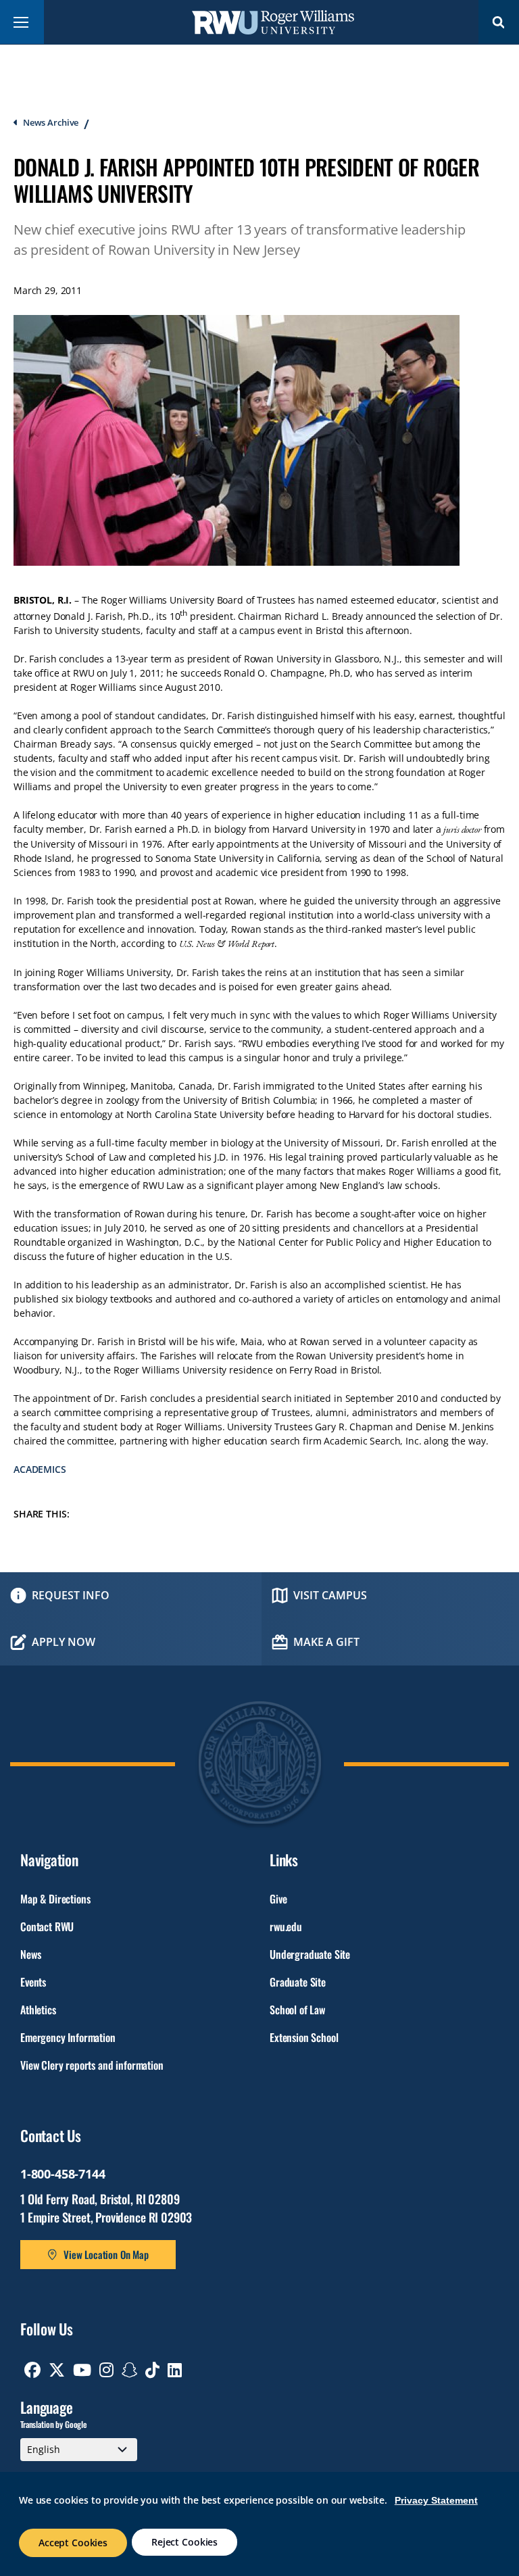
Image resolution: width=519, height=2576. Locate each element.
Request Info (71, 1595)
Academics (40, 1469)
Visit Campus (330, 1595)
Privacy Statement (436, 2500)
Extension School (304, 2037)
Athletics (38, 2010)
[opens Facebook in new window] (32, 2370)
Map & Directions (55, 1899)
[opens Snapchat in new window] (130, 2370)
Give (278, 1899)
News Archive (51, 122)
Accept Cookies (73, 2543)
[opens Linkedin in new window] (175, 2370)
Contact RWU (47, 1926)
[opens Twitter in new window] (57, 2370)
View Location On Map (106, 2254)
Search (499, 22)
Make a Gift (326, 1642)
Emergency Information (68, 2037)
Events (33, 1982)
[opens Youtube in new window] (82, 2370)
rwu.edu (286, 1926)
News (30, 1954)
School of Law (297, 2010)
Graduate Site (298, 1982)
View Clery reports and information (92, 2065)
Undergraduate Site (310, 1954)
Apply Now (64, 1642)
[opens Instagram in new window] (106, 2370)
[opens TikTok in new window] (152, 2370)
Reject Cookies (184, 2542)
